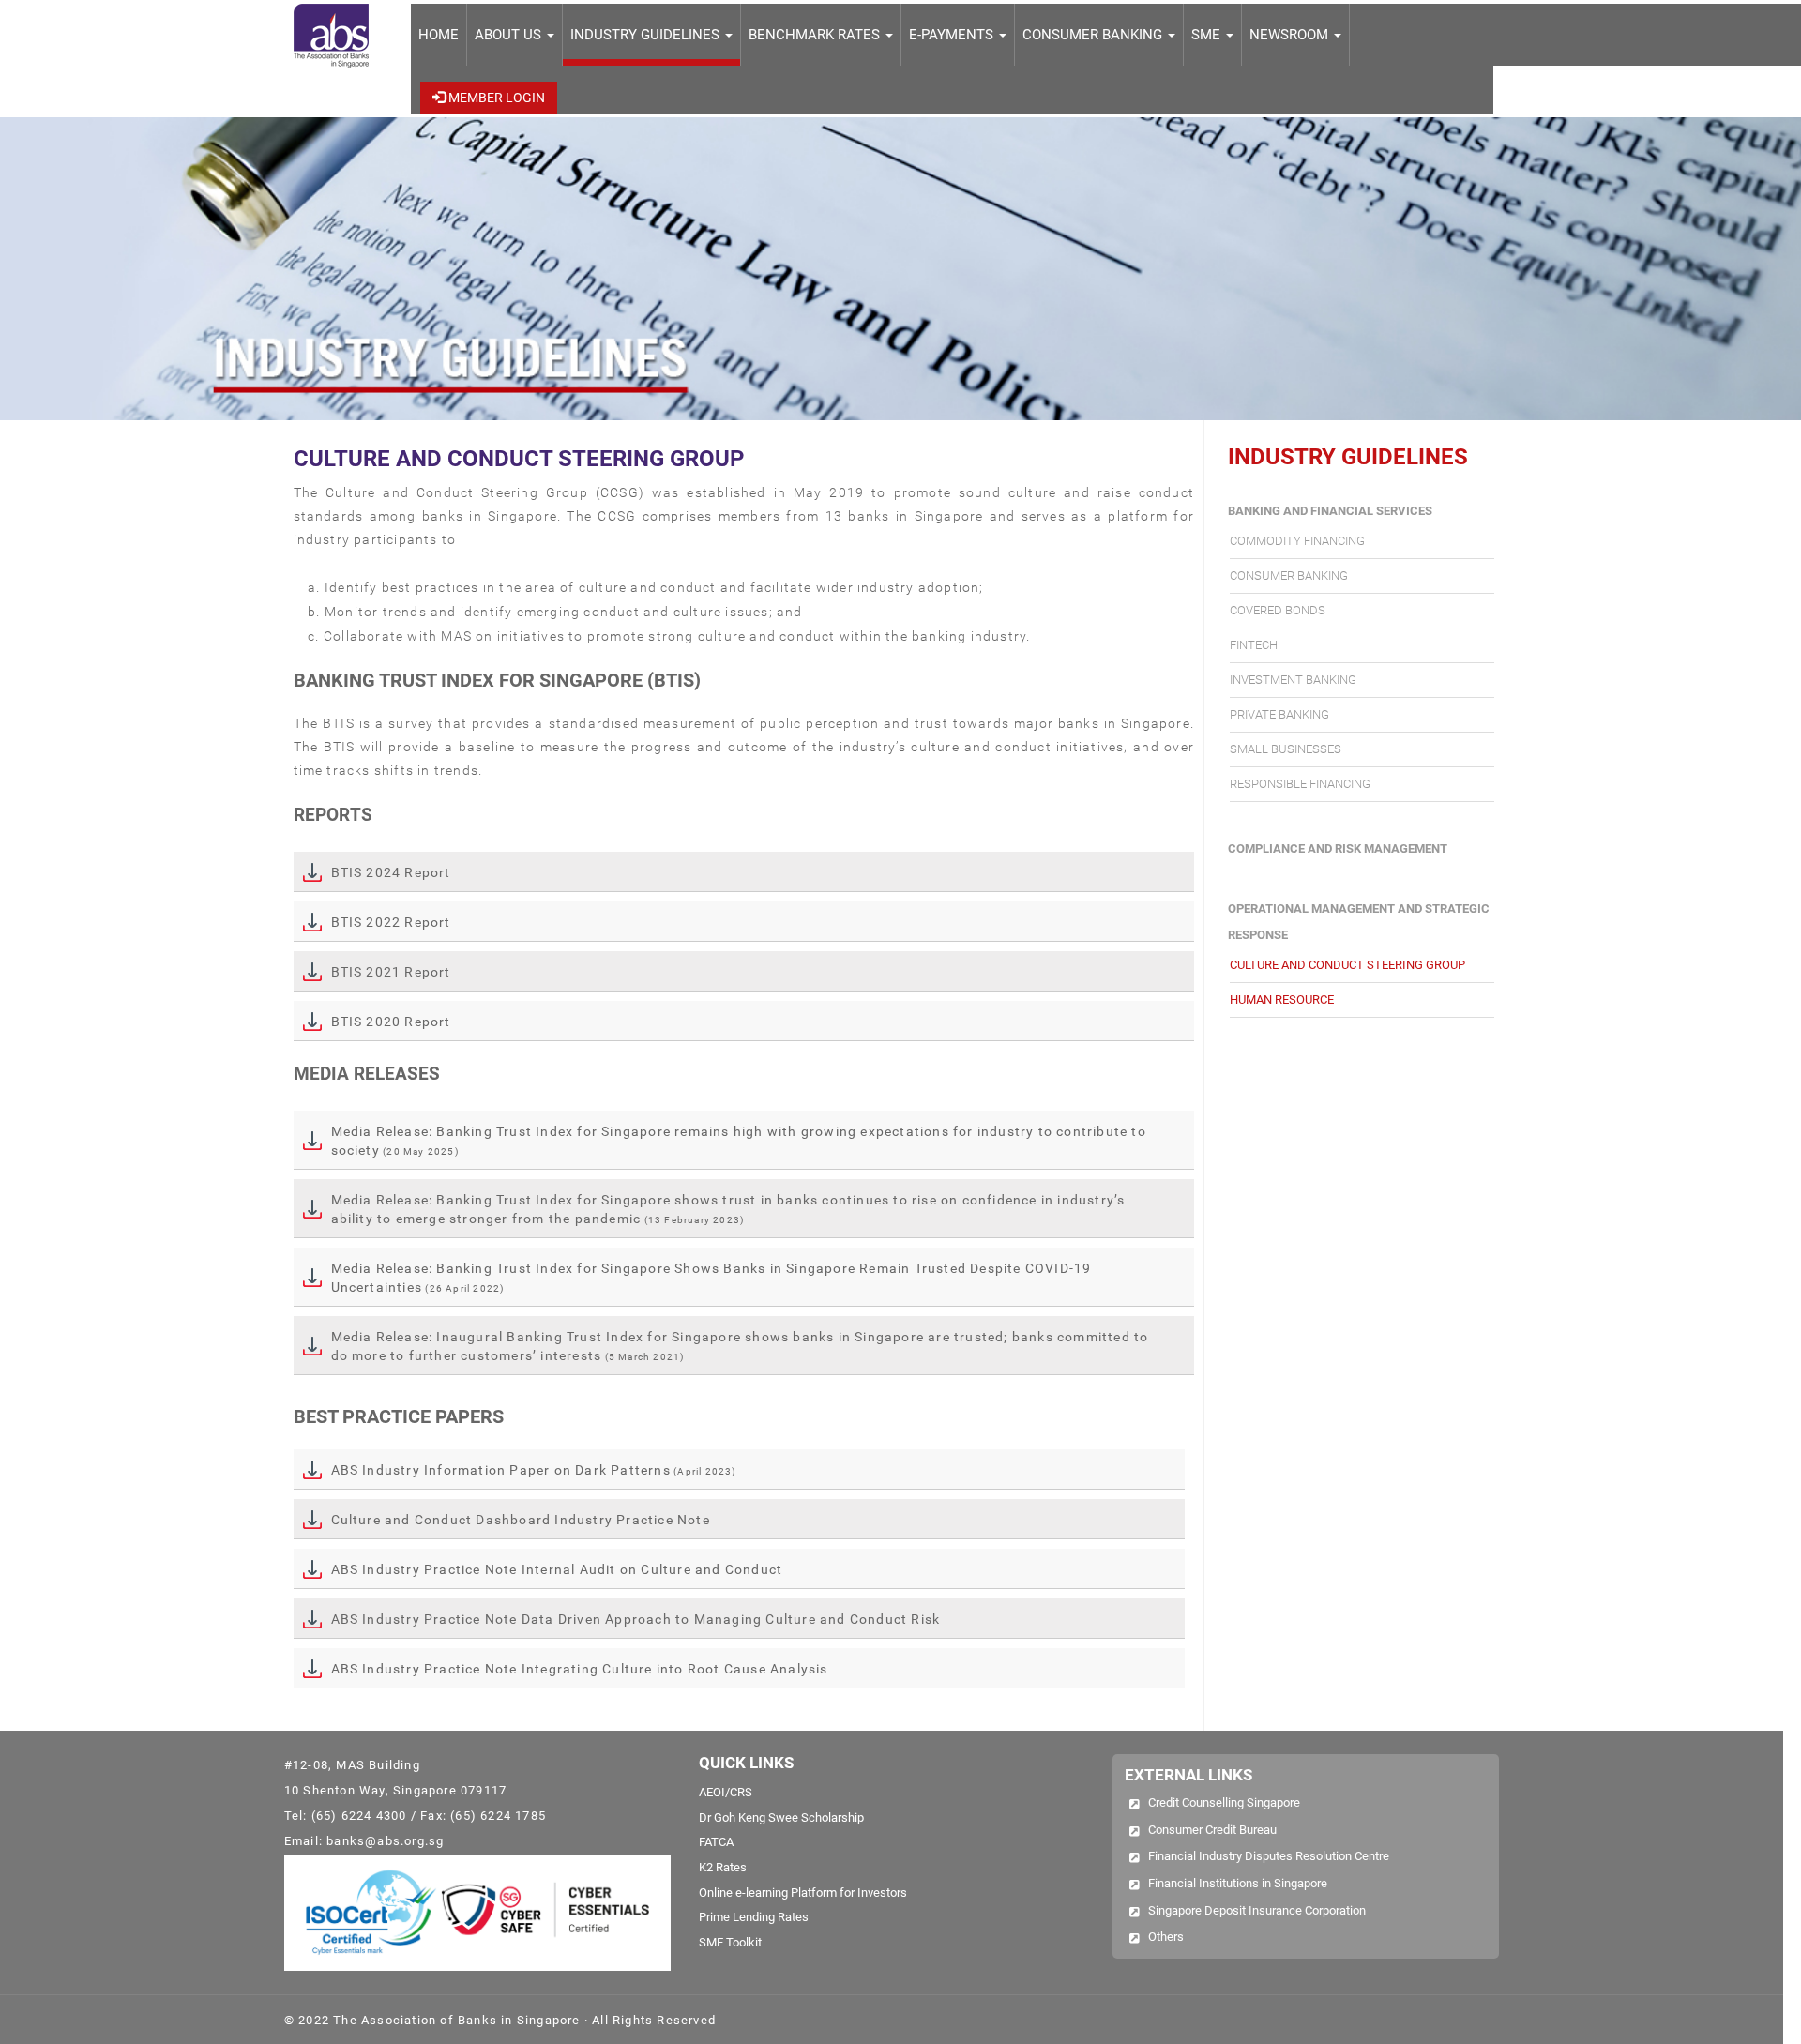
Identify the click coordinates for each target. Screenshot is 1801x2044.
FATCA (716, 1842)
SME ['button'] (1208, 35)
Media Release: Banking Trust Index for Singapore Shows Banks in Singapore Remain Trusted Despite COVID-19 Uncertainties (711, 1278)
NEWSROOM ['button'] (1291, 35)
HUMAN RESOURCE (1282, 999)
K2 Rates (723, 1867)
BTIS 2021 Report (391, 972)
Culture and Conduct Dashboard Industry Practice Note (521, 1520)
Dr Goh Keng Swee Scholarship (781, 1817)
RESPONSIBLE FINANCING (1300, 784)
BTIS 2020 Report (391, 1022)
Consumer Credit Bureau (1212, 1830)
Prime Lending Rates (754, 1917)
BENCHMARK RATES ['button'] (816, 35)
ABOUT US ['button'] (510, 35)
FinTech (1254, 645)
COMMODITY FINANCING (1297, 541)
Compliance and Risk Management (1338, 848)
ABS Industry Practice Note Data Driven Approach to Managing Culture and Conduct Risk (636, 1619)
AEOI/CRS (726, 1792)
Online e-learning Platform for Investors (803, 1893)
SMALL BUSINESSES (1286, 749)
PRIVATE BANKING (1279, 714)
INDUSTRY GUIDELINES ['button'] (647, 35)
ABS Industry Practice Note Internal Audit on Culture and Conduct (557, 1569)
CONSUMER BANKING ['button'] (1094, 35)
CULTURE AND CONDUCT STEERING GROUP (1347, 965)
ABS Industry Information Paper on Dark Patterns (534, 1470)
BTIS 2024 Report (391, 872)
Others (1166, 1937)
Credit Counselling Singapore (1224, 1802)
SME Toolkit (730, 1942)
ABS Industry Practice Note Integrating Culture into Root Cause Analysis (580, 1669)
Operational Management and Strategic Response (1359, 922)
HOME (439, 35)
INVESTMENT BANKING (1293, 680)
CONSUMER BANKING (1289, 575)
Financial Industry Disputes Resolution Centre (1269, 1856)
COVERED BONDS (1278, 610)
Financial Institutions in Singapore (1238, 1883)
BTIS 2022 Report (391, 922)
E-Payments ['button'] (953, 35)
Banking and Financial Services (1330, 511)
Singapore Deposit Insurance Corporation (1257, 1910)
